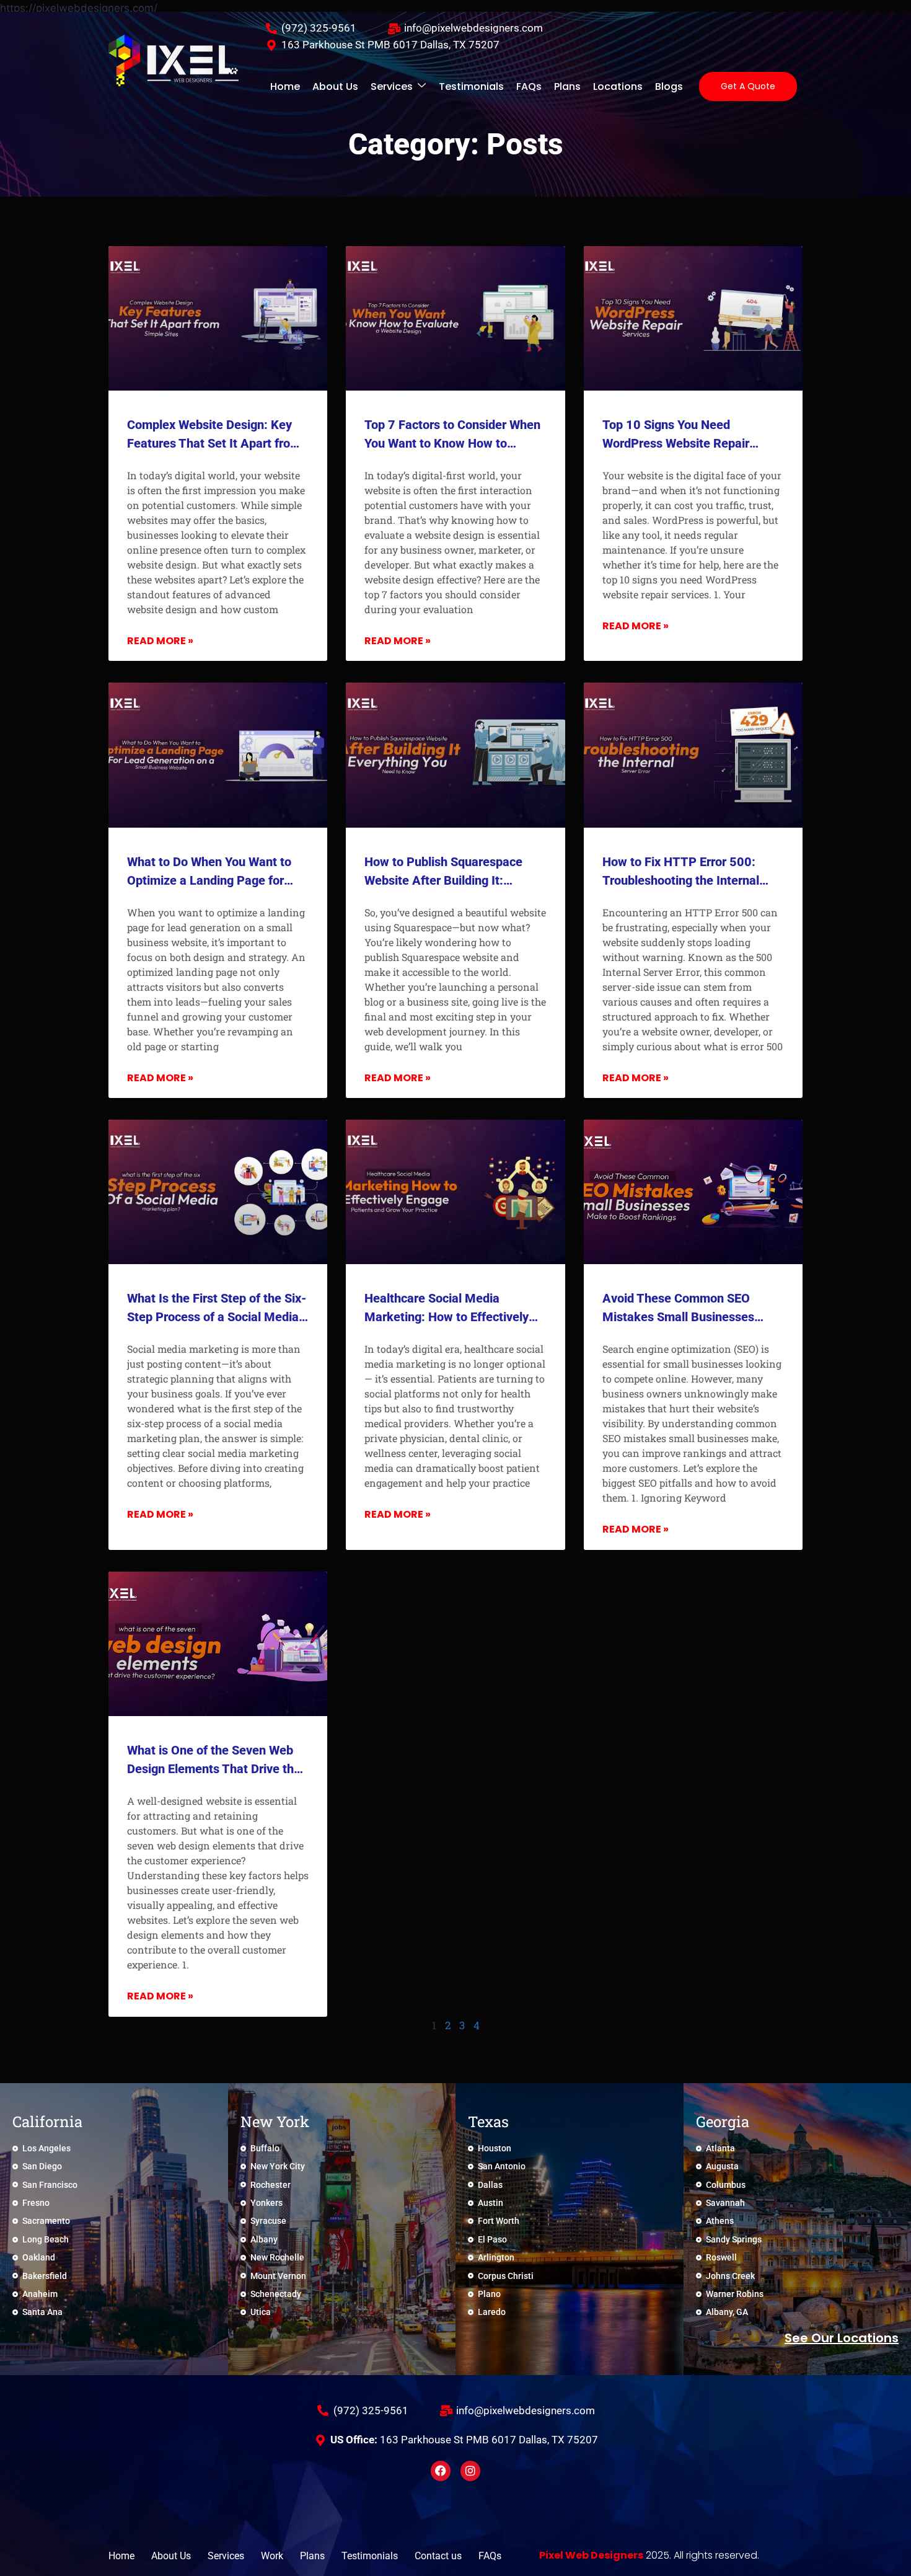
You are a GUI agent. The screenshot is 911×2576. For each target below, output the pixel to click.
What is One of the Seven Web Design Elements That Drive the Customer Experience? (214, 1769)
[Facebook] (441, 2471)
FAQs (529, 86)
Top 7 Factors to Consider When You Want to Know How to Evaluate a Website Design (452, 443)
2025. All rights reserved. (649, 2555)
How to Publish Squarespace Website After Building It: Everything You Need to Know (446, 880)
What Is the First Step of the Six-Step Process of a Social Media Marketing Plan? (217, 1317)
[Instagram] (470, 2471)
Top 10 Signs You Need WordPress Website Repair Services (676, 443)
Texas (488, 2122)
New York (275, 2122)
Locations (618, 86)
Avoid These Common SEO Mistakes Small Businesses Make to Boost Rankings (678, 1317)
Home (285, 86)
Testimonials (471, 86)
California (47, 2122)
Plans (567, 86)
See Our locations (842, 2338)
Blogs (669, 86)
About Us (335, 86)
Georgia (723, 2122)
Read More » (160, 641)
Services (392, 86)
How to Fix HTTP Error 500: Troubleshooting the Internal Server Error (681, 880)
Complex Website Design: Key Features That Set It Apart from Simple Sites (214, 443)
